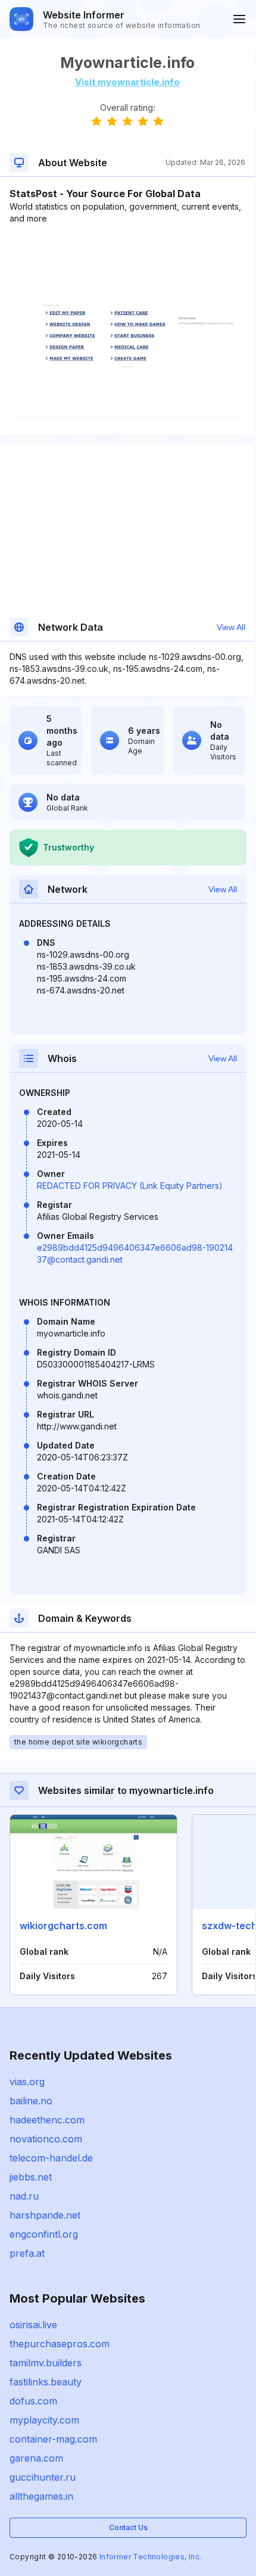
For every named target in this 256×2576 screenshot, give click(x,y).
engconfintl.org (44, 2234)
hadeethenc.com (47, 2120)
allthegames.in (41, 2496)
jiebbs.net (31, 2177)
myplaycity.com (44, 2420)
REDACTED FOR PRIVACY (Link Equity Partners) (130, 1186)
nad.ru (24, 2196)
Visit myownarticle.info (127, 82)
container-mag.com (53, 2439)
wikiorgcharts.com (63, 1926)
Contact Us (128, 2527)
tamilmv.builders (46, 2363)
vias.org (27, 2082)
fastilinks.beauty (46, 2382)
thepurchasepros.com (60, 2344)
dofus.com (33, 2401)
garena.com (36, 2458)
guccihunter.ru (43, 2477)
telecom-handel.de (51, 2158)
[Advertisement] (127, 261)
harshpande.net (45, 2215)
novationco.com (46, 2139)
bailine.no (31, 2101)
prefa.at (27, 2253)
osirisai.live (33, 2325)
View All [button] (231, 627)
